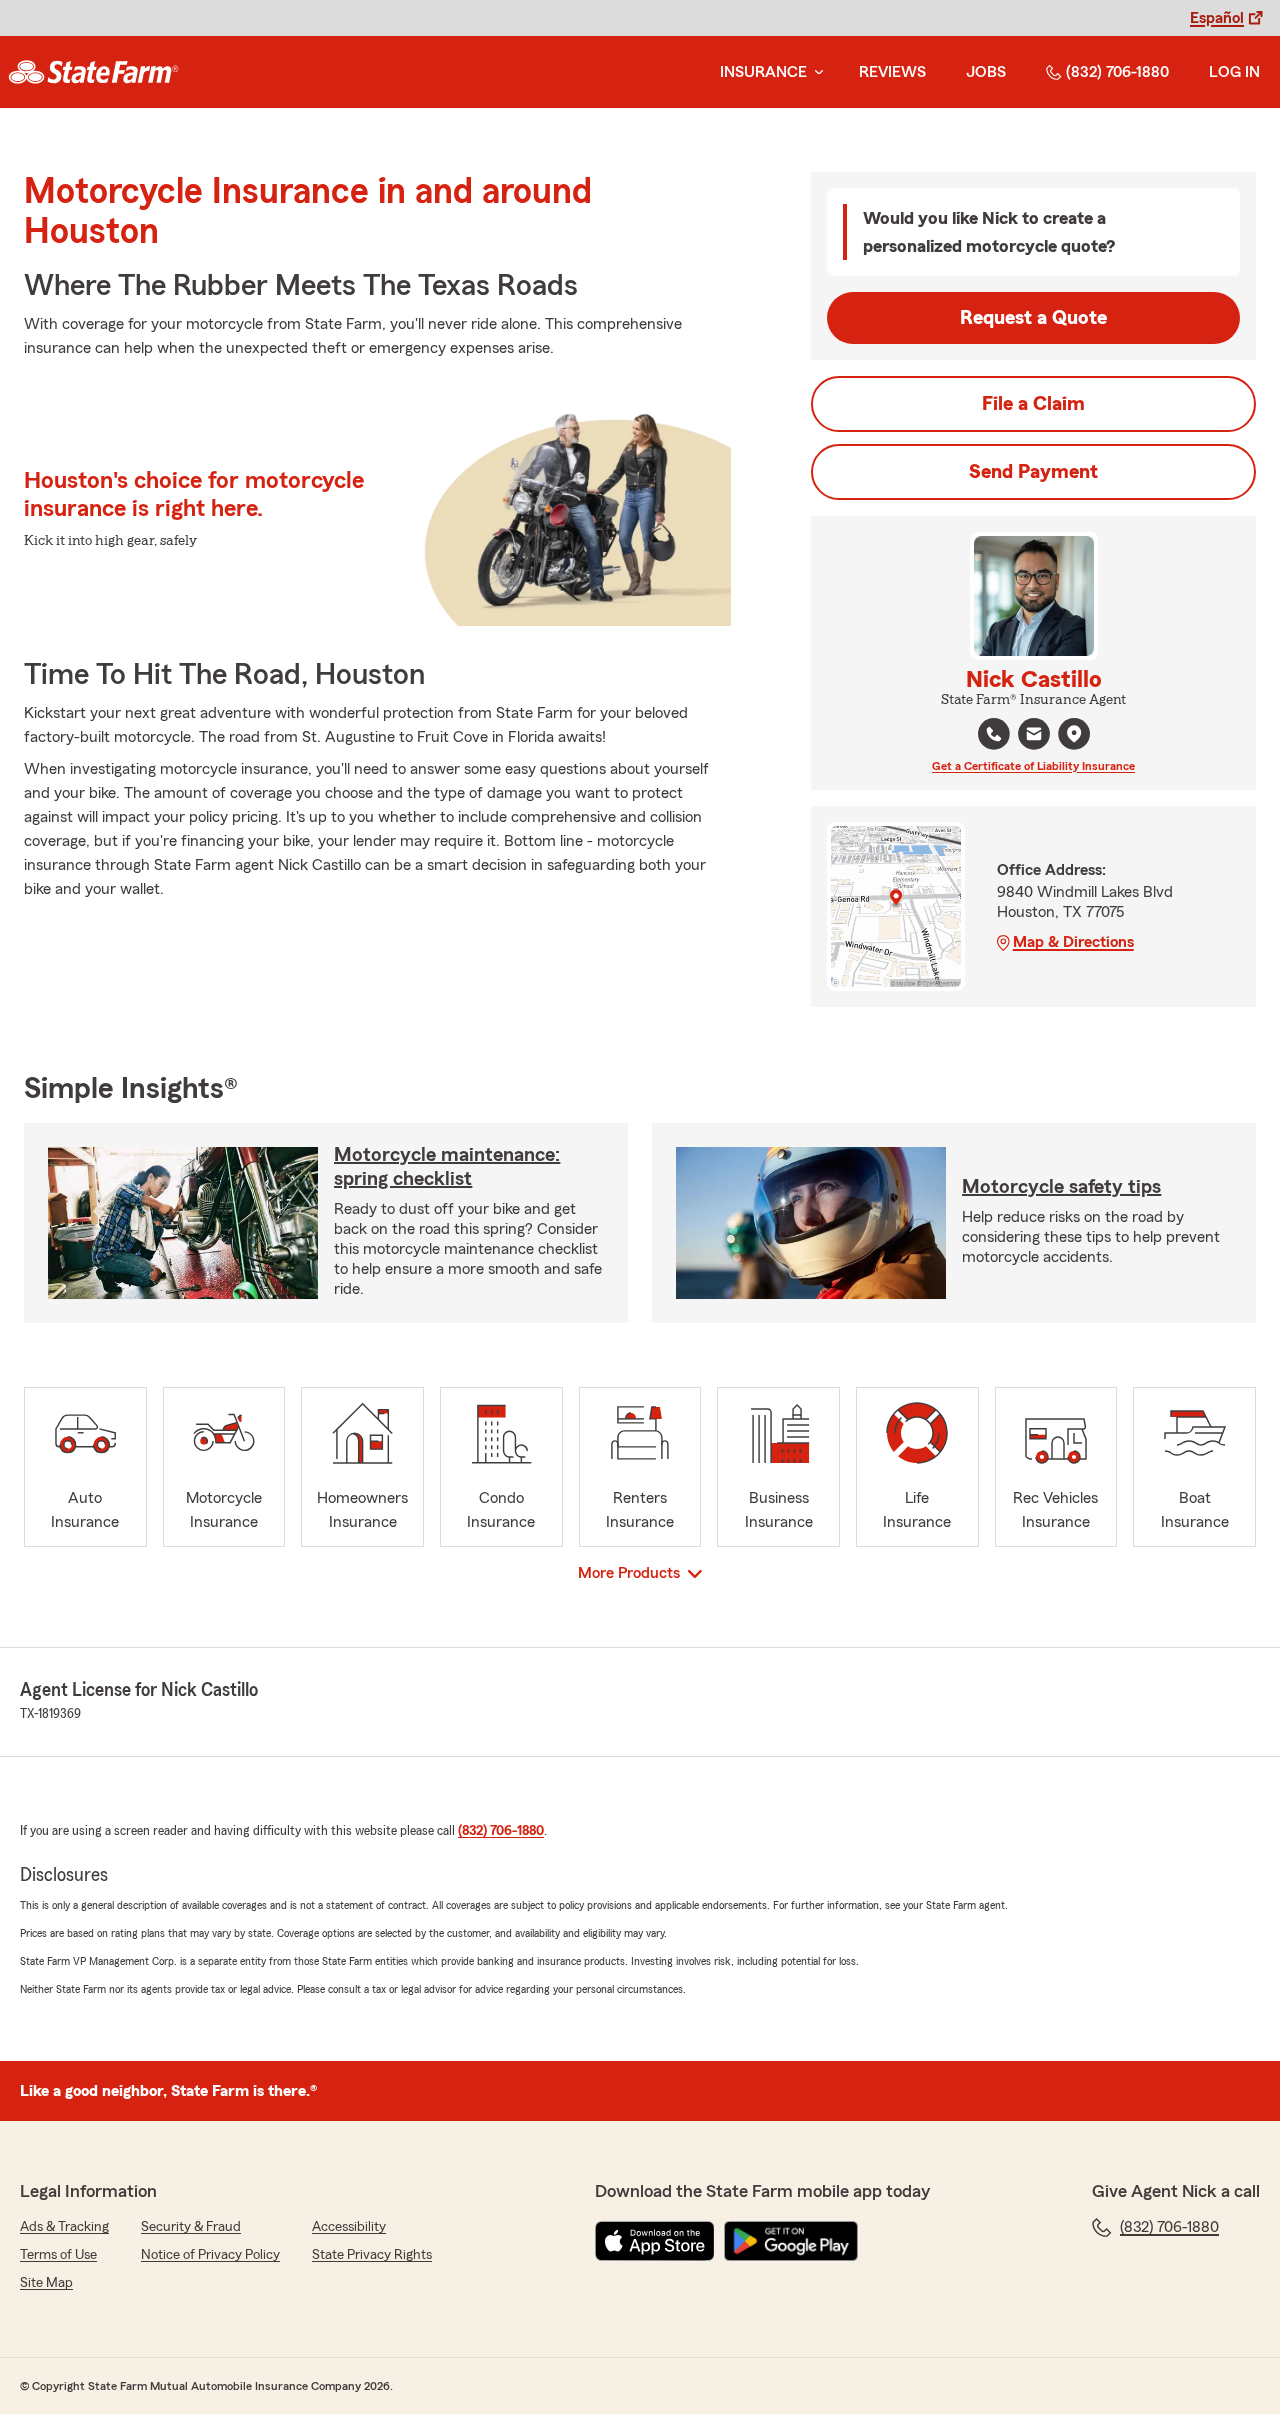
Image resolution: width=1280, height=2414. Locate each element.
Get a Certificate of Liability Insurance (1033, 766)
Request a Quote (1033, 318)
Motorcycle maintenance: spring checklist (447, 1167)
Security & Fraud (191, 2227)
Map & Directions (1073, 942)
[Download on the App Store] (655, 2241)
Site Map (46, 2283)
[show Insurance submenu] (815, 72)
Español (1217, 18)
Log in (1234, 72)
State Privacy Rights (372, 2255)
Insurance (763, 72)
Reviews (892, 72)
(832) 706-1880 (1117, 72)
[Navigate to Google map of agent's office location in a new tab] (1074, 734)
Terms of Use (58, 2255)
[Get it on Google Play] (791, 2241)
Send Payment (1033, 472)
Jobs (986, 72)
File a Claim (1033, 404)
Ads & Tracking (64, 2227)
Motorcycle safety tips (1061, 1187)
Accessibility (349, 2227)
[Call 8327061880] (994, 734)
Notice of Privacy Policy (210, 2255)
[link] (93, 72)
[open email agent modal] (1034, 736)
